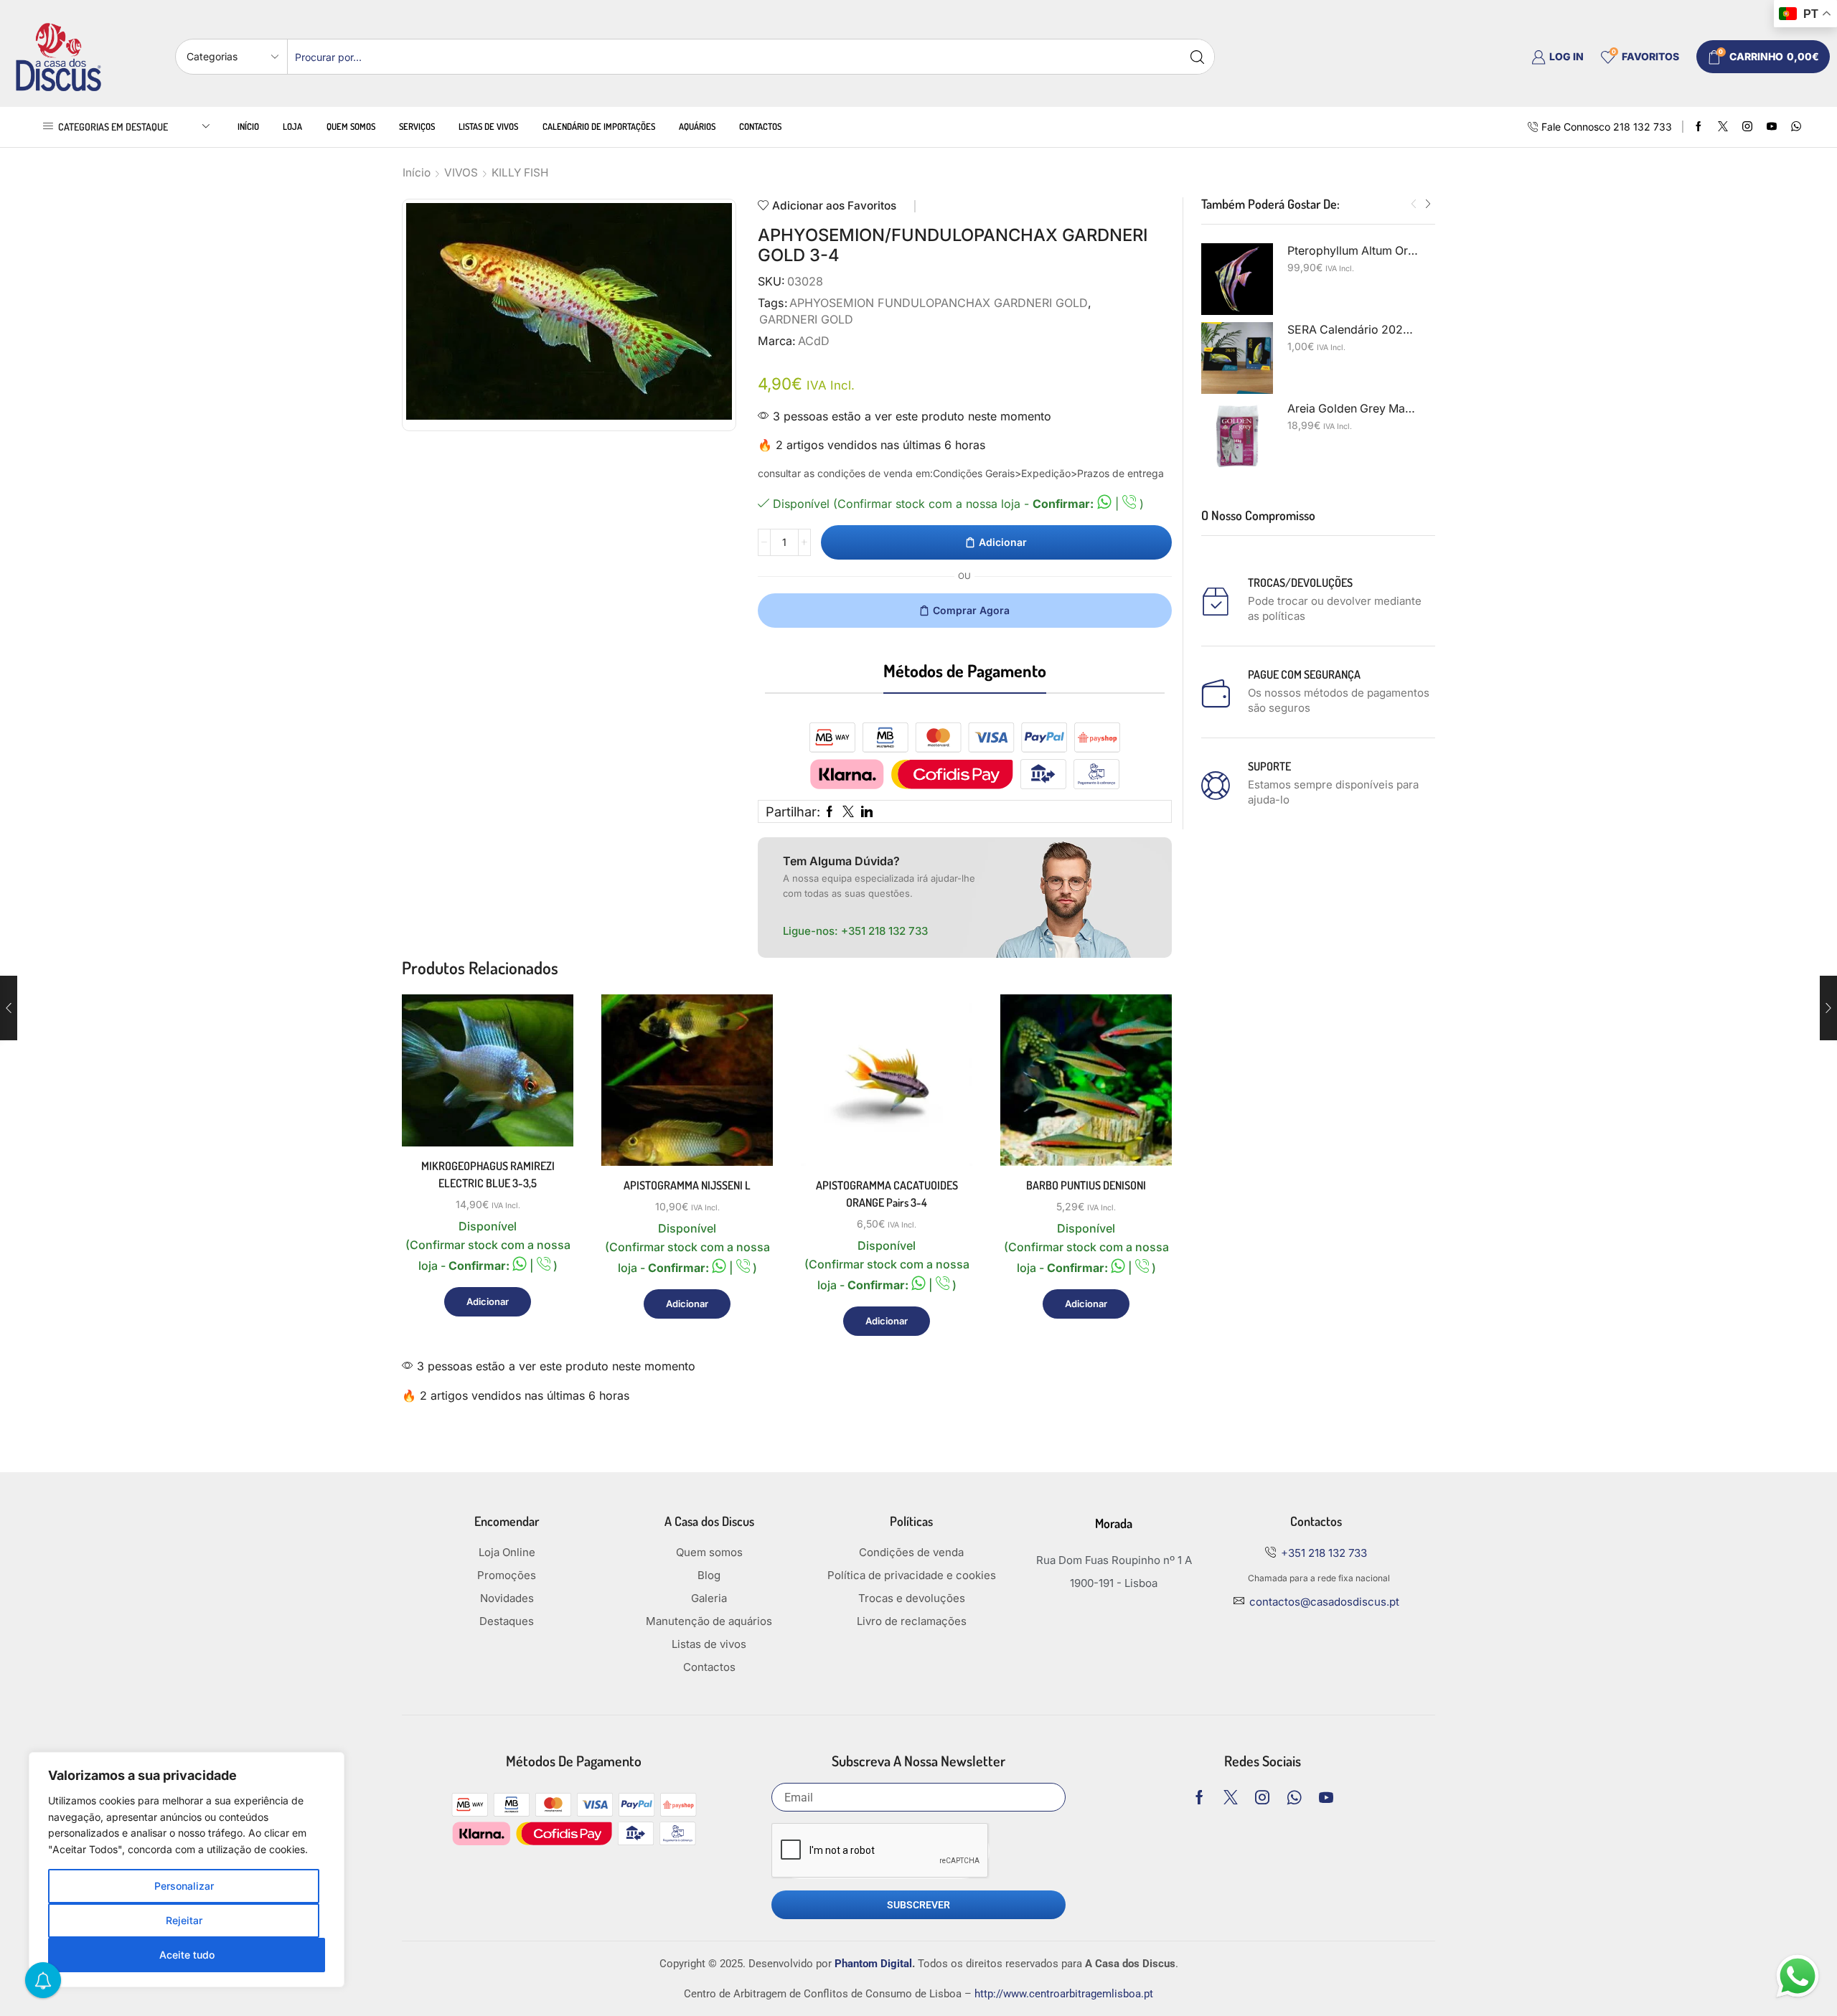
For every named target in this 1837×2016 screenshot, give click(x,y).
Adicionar (1003, 542)
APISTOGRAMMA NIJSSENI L (687, 1185)
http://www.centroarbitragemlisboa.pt (1064, 1994)
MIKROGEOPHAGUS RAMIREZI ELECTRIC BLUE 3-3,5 (488, 1174)
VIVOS (461, 173)
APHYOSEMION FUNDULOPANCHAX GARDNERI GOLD (939, 303)
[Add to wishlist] (546, 1117)
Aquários (697, 126)
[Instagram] (1747, 127)
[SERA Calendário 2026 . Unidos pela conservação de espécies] (1237, 358)
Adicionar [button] (546, 1084)
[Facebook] (1699, 127)
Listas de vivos (488, 126)
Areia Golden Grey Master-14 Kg (1353, 409)
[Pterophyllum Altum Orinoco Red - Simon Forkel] (1237, 279)
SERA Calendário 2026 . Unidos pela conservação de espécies (1353, 330)
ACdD (814, 341)
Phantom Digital (873, 1964)
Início (248, 126)
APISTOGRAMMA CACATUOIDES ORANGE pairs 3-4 (887, 1194)
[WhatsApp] (1796, 127)
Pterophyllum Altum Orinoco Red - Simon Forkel (1353, 251)
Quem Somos (351, 126)
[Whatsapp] (1294, 1797)
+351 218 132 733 (884, 931)
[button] (1414, 204)
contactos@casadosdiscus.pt (1324, 1602)
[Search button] (1197, 57)
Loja (292, 126)
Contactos (760, 126)
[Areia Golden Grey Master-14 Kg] (1237, 437)
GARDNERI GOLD (806, 319)
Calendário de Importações (599, 126)
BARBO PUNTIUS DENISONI (1086, 1185)
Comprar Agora (971, 610)
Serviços (417, 126)
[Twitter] (1723, 127)
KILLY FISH (520, 173)
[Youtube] (1772, 127)
